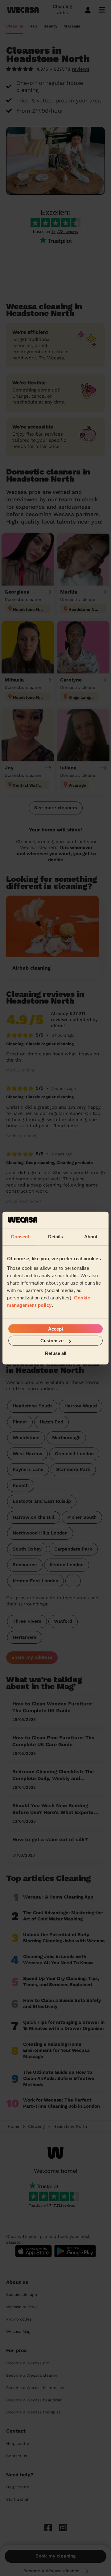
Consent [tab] (20, 1236)
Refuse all (56, 1353)
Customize (52, 1341)
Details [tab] (56, 1236)
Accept (56, 1329)
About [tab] (91, 1236)
